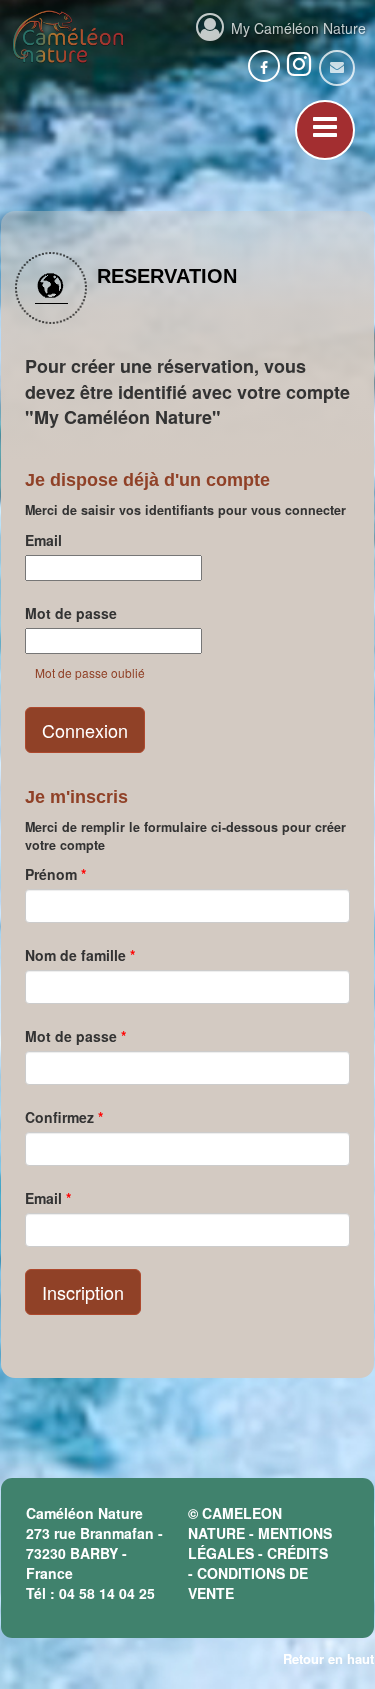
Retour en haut (328, 1658)
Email (43, 540)
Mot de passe (71, 613)
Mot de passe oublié (90, 672)
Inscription (83, 1292)
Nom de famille (80, 955)
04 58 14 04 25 (107, 1593)
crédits (297, 1553)
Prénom (55, 874)
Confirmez (64, 1117)
